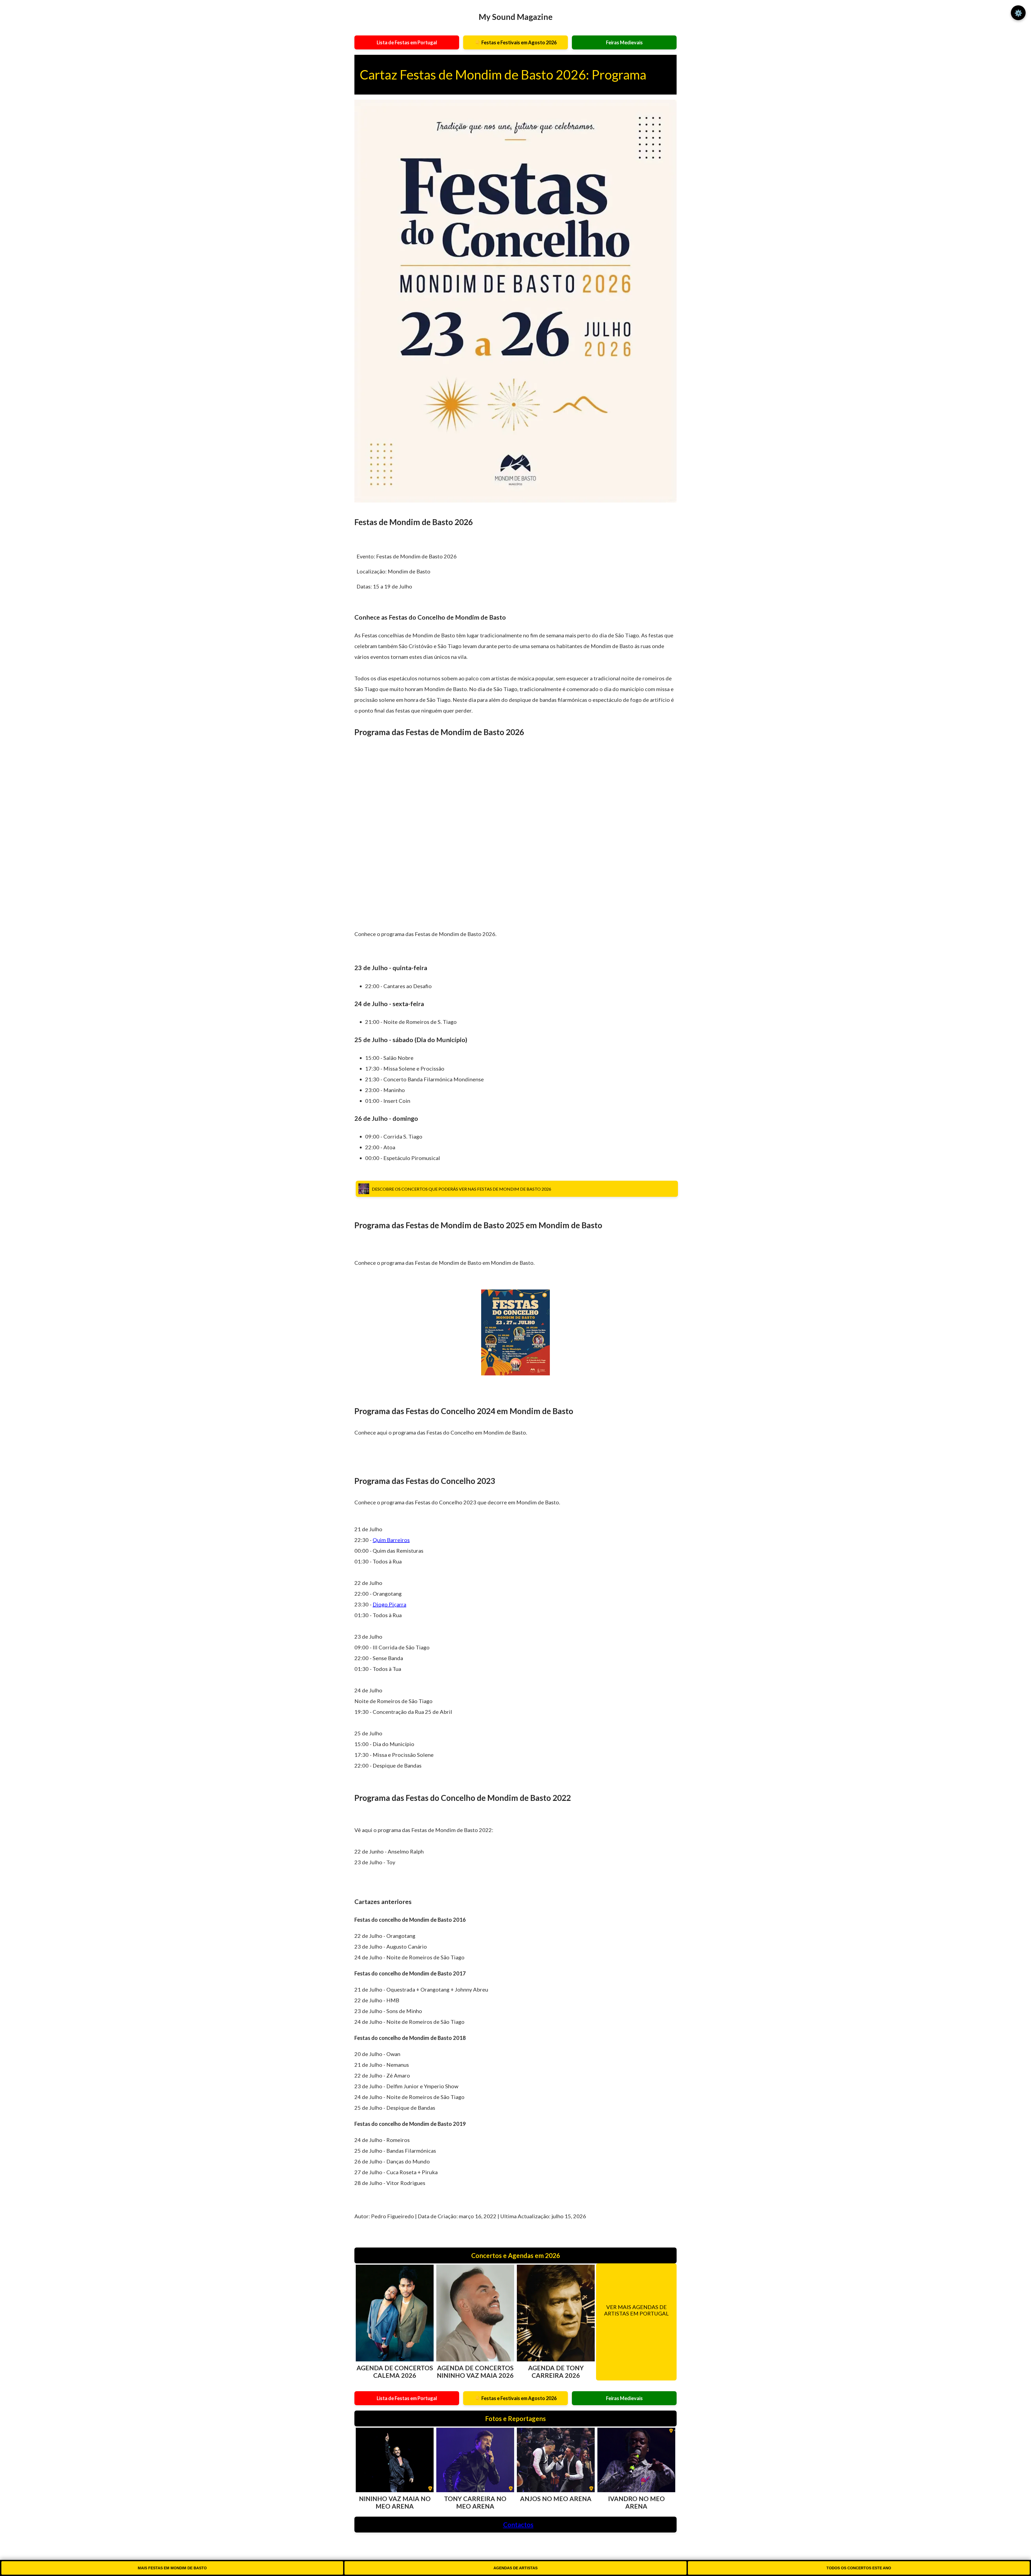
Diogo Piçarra (389, 1604)
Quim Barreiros (391, 1540)
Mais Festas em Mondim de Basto (172, 2568)
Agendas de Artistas (515, 2568)
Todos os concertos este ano (859, 2568)
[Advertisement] (515, 839)
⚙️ (1018, 13)
